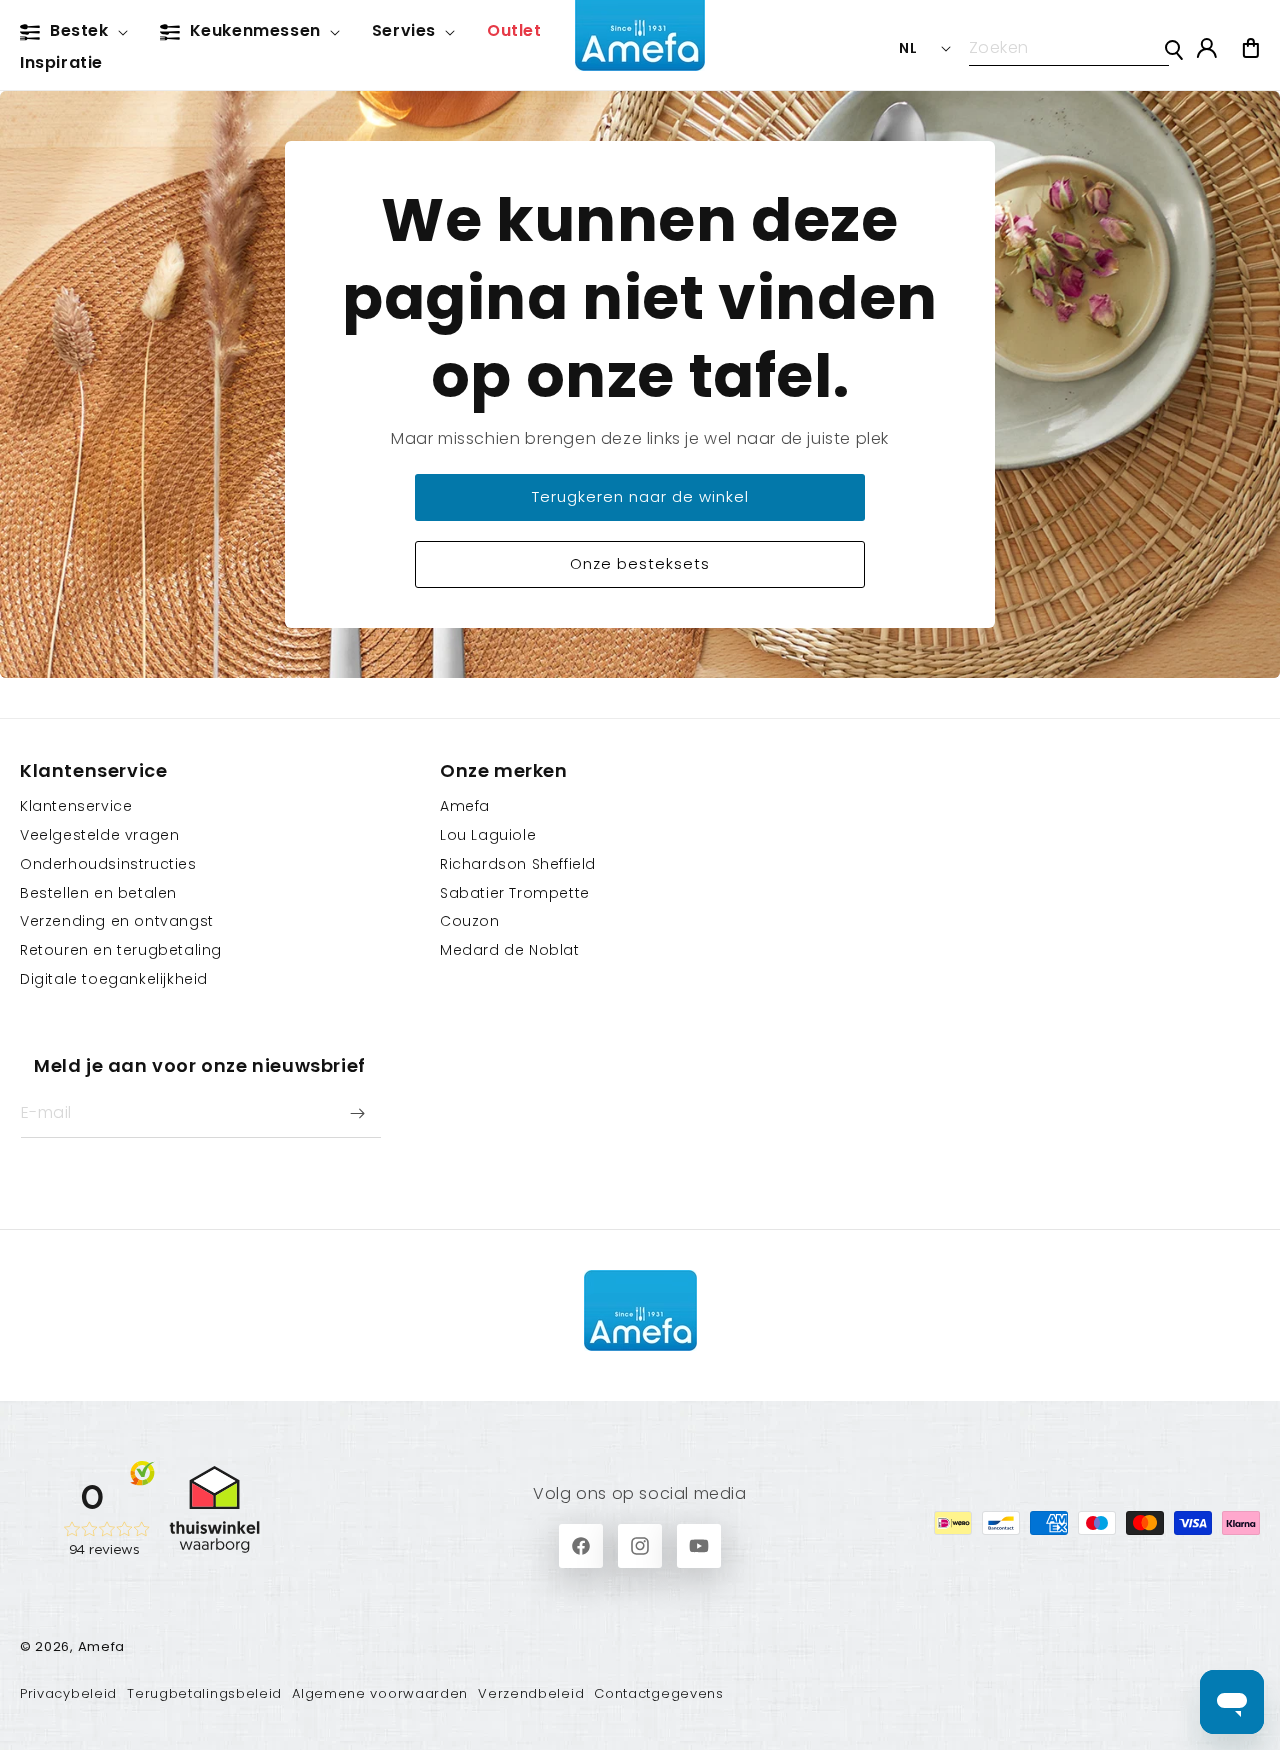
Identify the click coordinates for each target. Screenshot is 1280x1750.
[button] (78, 32)
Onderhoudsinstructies (108, 864)
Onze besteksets (640, 563)
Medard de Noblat (510, 950)
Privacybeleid (68, 1693)
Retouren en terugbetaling (121, 950)
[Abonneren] (357, 1113)
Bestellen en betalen (98, 893)
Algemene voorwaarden (380, 1693)
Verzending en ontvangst (117, 921)
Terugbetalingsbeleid (204, 1693)
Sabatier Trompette (515, 893)
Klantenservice (76, 806)
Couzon (470, 921)
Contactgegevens (659, 1693)
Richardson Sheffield (518, 864)
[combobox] (1069, 48)
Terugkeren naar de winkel (640, 496)
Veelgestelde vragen (99, 835)
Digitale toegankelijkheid (114, 979)
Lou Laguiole (488, 835)
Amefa (465, 806)
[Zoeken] (1174, 50)
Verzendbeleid (531, 1693)
